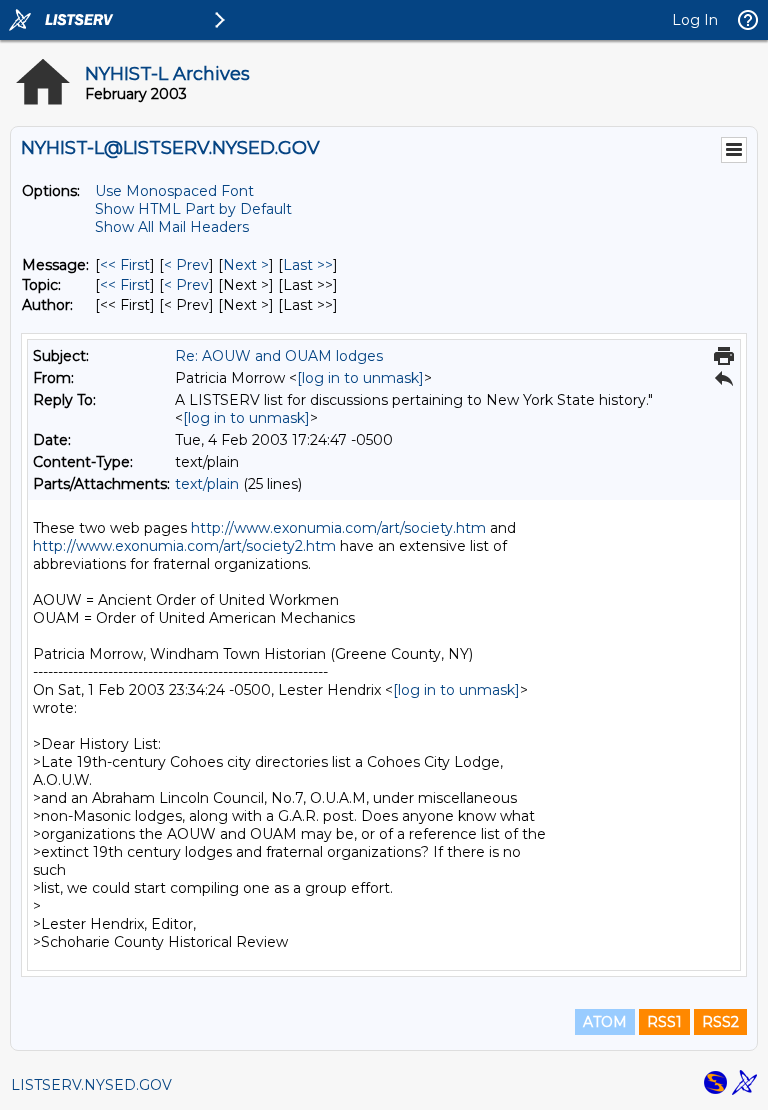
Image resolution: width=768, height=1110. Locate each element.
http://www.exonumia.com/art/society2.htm (184, 546)
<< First (125, 265)
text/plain (207, 484)
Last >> (308, 265)
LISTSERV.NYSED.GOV (91, 1085)
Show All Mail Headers (172, 227)
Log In (695, 20)
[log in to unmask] (360, 378)
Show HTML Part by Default (193, 209)
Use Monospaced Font (174, 191)
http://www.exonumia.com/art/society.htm (338, 528)
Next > (246, 265)
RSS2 (720, 1022)
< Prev (186, 265)
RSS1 (664, 1022)
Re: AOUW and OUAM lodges (279, 356)
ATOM (605, 1022)
